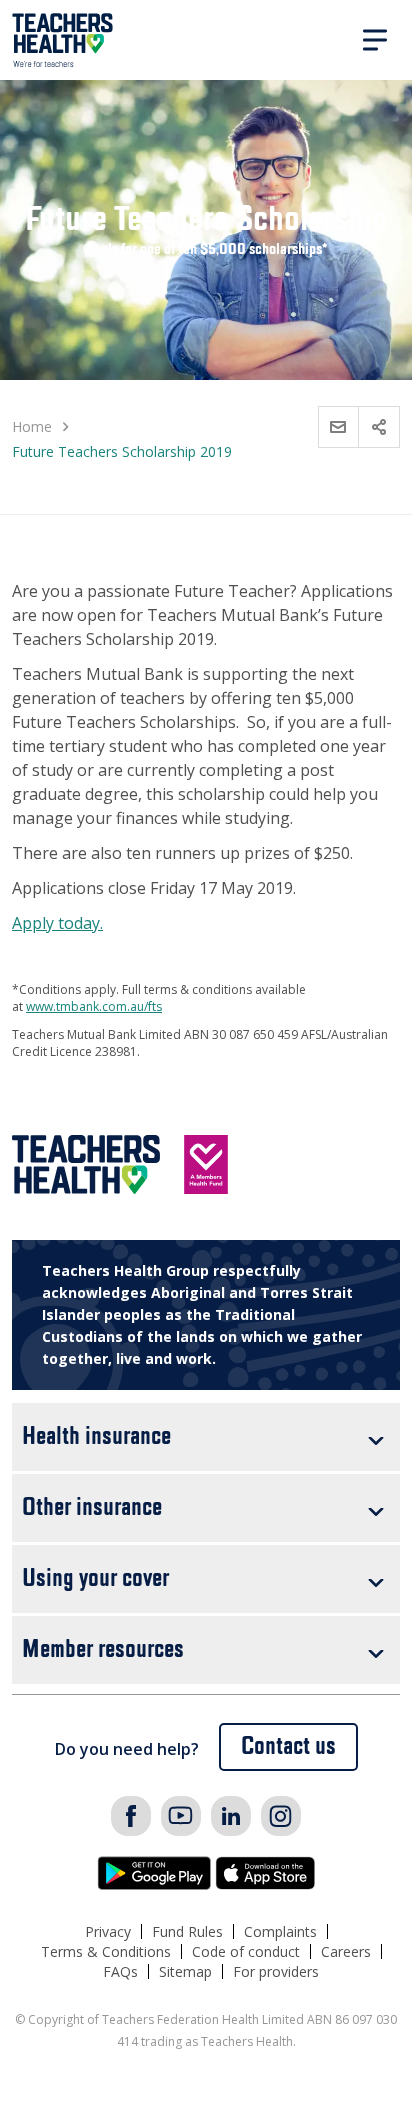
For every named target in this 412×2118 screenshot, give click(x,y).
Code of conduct (246, 1951)
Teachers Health (63, 40)
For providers (276, 1971)
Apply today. (57, 923)
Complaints (280, 1931)
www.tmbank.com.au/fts (94, 1006)
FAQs (120, 1971)
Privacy (108, 1931)
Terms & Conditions (106, 1951)
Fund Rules (187, 1931)
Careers (346, 1951)
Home (32, 426)
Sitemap (185, 1971)
